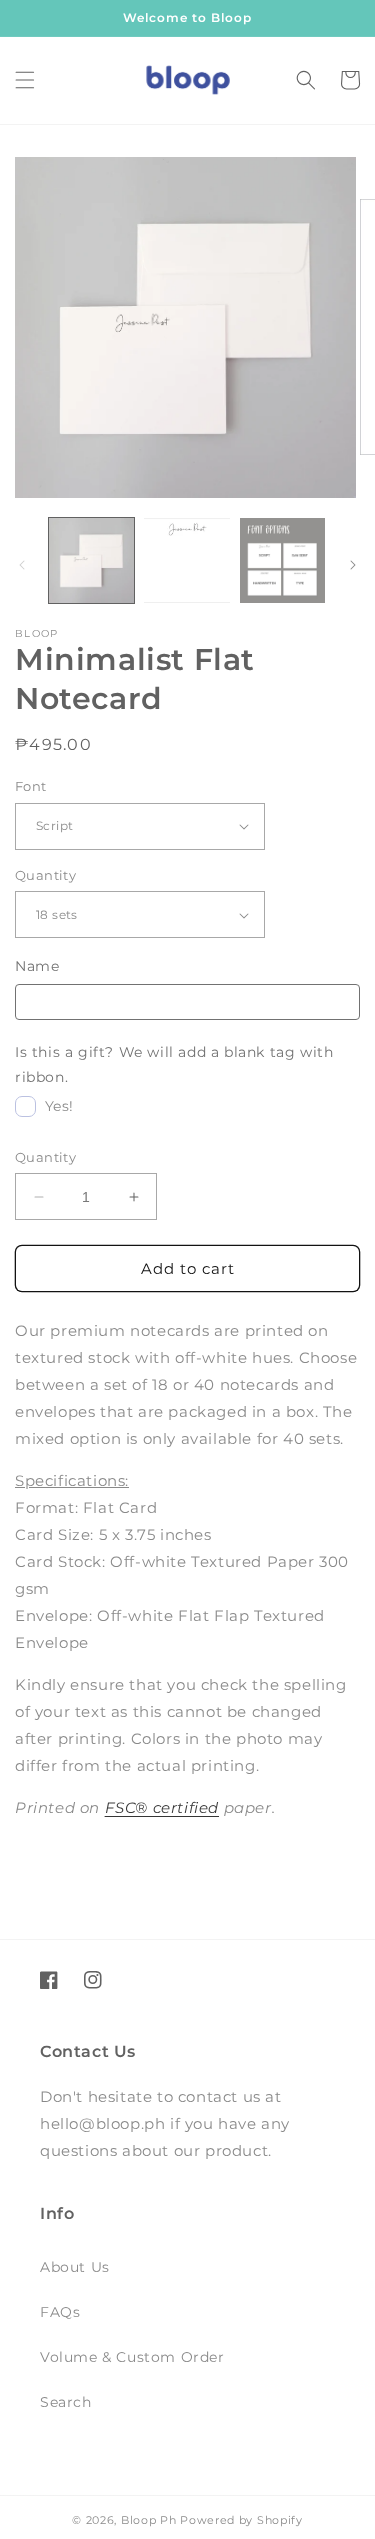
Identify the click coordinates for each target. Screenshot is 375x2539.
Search (66, 2402)
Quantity (45, 875)
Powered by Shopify (241, 2520)
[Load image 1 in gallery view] (91, 560)
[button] (25, 80)
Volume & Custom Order (132, 2357)
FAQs (60, 2312)
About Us (75, 2267)
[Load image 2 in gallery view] (186, 560)
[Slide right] (353, 565)
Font (31, 786)
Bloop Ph (149, 2520)
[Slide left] (22, 565)
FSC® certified (162, 1807)
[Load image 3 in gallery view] (282, 560)
